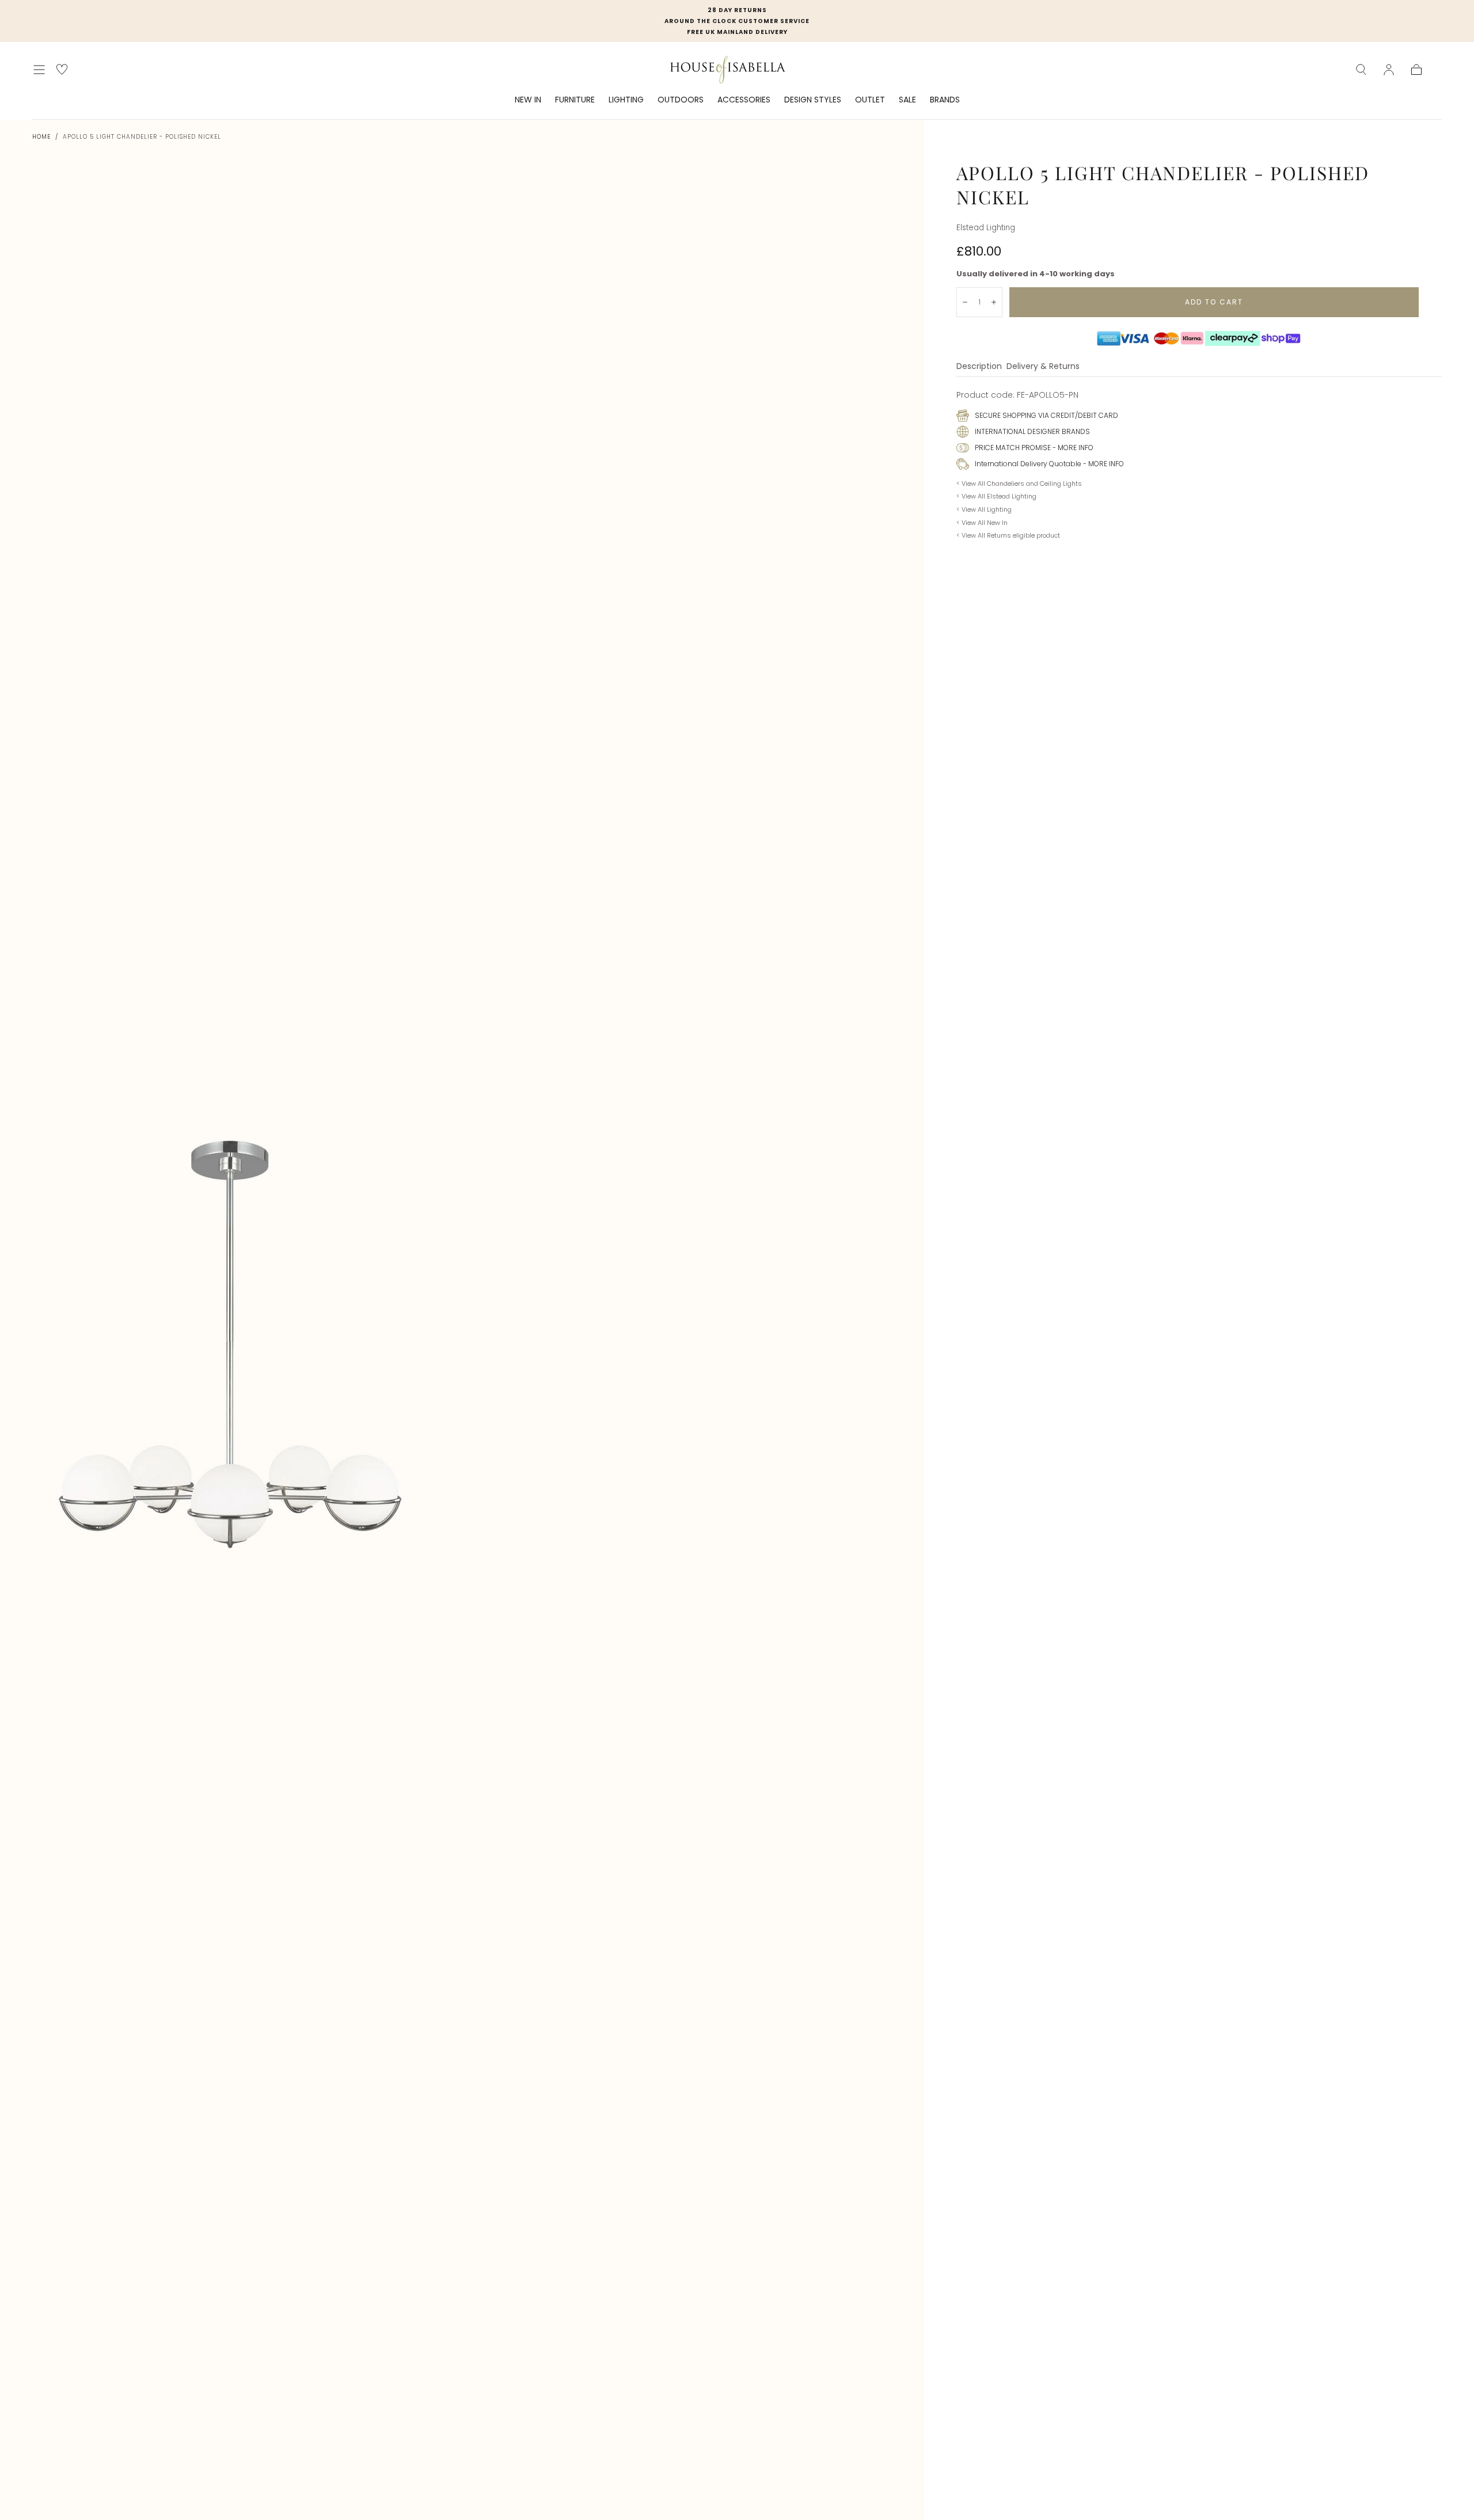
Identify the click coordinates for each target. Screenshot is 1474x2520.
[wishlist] (62, 69)
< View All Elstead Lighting (996, 496)
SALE (907, 100)
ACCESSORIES (744, 100)
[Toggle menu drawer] (39, 70)
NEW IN (528, 100)
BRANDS (945, 100)
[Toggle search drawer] (1361, 70)
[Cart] (1416, 70)
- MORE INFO (1072, 448)
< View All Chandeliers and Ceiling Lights (1019, 484)
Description (979, 367)
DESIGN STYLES (813, 100)
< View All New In (982, 523)
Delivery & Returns (1043, 367)
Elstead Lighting (986, 228)
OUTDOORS (681, 100)
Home (41, 137)
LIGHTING (626, 100)
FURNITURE (575, 100)
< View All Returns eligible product (1008, 535)
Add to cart (1214, 302)
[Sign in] (1389, 70)
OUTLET (870, 100)
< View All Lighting (984, 509)
